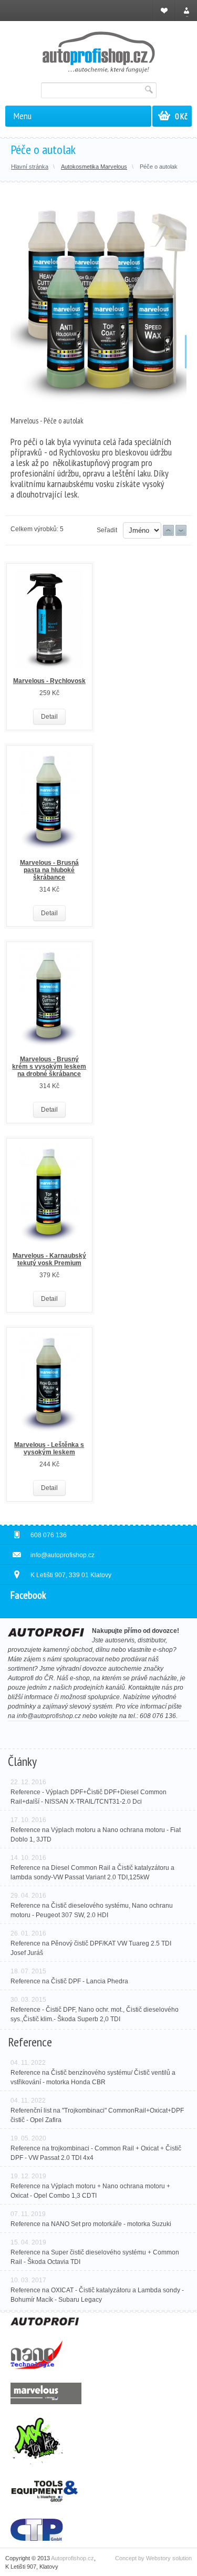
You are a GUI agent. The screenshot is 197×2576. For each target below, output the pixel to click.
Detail (49, 717)
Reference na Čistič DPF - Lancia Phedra (69, 1981)
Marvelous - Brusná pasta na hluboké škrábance (49, 870)
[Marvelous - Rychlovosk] (49, 623)
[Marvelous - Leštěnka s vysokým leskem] (49, 1387)
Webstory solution (169, 2558)
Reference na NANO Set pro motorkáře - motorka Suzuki (91, 2224)
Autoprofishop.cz (72, 2558)
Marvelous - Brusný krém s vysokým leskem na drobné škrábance (49, 1067)
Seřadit (107, 530)
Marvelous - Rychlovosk (49, 681)
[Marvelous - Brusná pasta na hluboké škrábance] (49, 805)
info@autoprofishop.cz (49, 1716)
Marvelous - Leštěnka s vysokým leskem (49, 1449)
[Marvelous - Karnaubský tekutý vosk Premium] (49, 1198)
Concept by (131, 2558)
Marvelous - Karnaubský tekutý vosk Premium (49, 1259)
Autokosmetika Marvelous (94, 167)
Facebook (28, 1595)
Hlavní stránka (30, 167)
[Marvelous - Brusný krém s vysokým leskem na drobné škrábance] (49, 1001)
